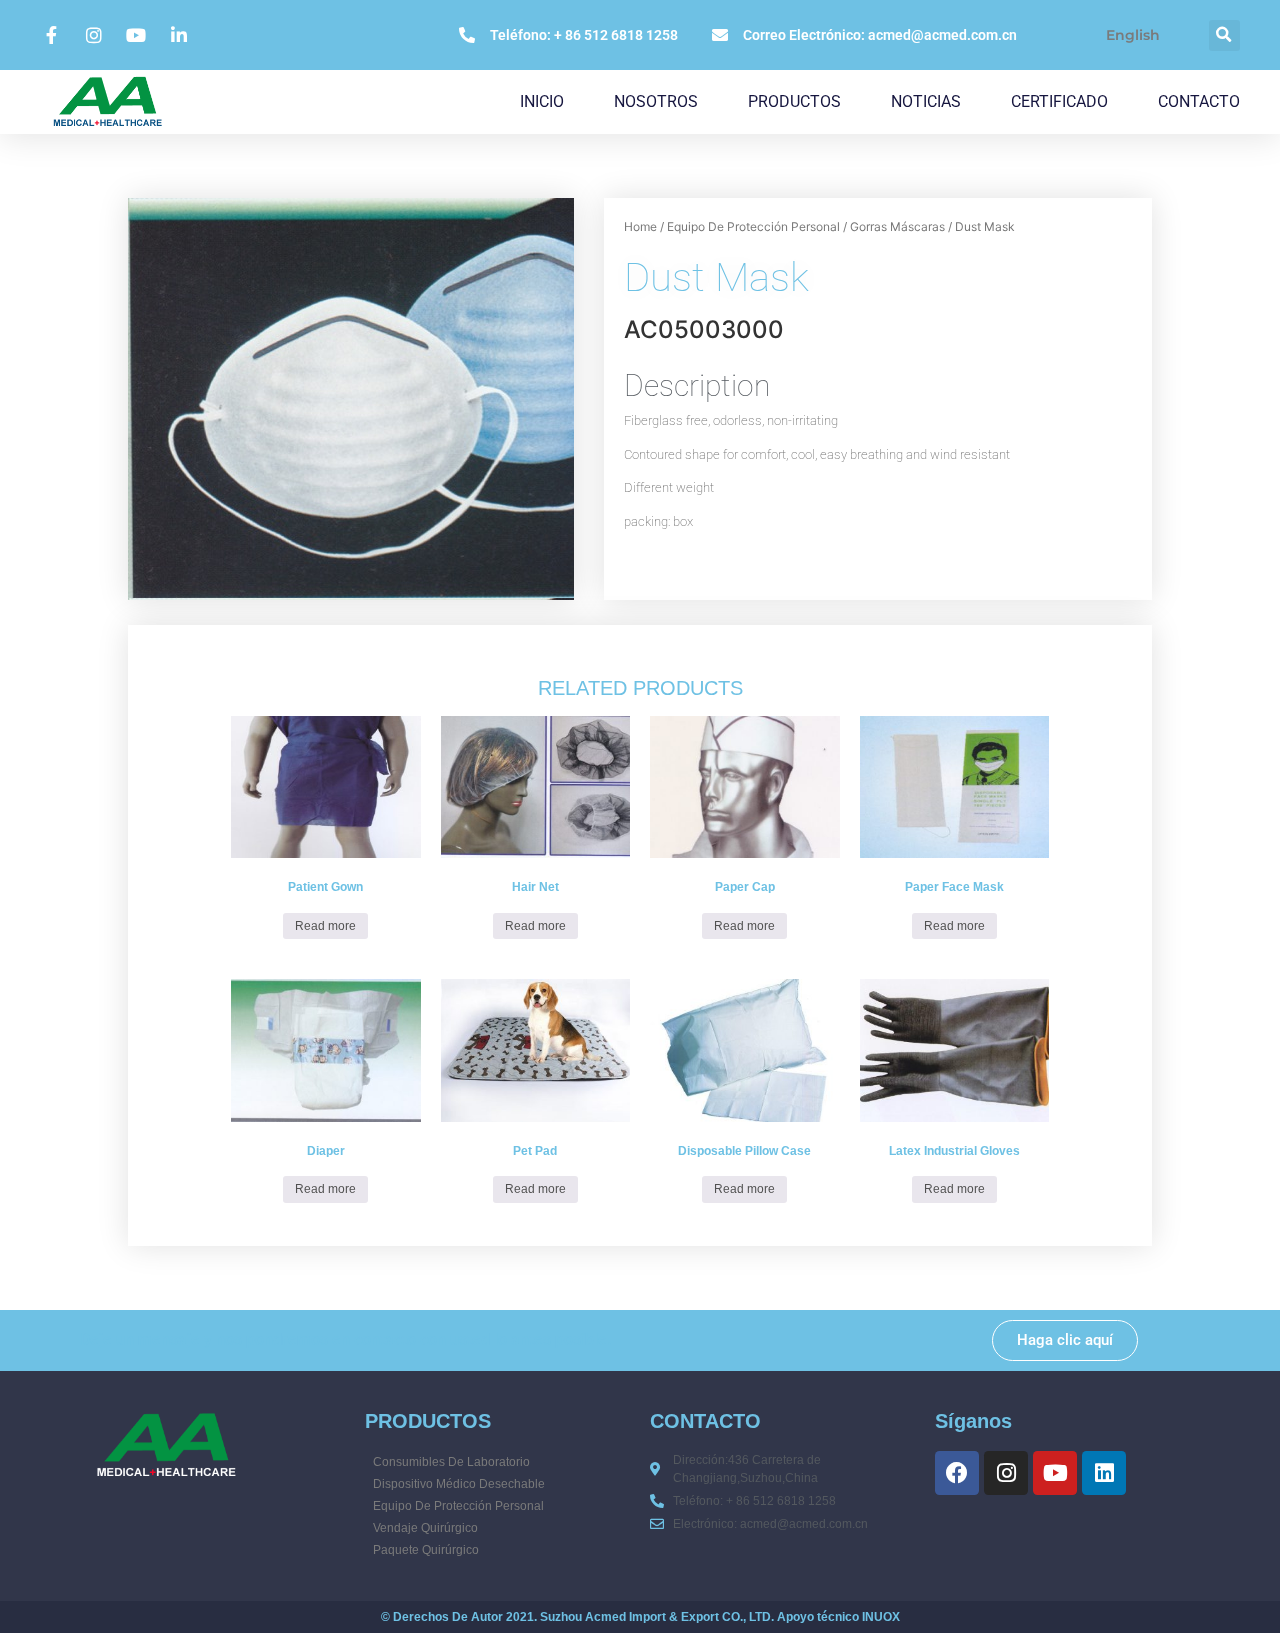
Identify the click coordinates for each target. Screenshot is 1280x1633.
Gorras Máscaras (897, 226)
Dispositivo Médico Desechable (459, 1484)
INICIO (542, 101)
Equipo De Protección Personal (753, 226)
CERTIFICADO (1059, 101)
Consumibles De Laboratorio (451, 1462)
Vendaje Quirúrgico (425, 1528)
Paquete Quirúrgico (426, 1550)
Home (640, 226)
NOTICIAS (926, 101)
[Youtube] (1055, 1473)
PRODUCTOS (794, 101)
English (1133, 35)
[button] (1224, 35)
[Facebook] (957, 1473)
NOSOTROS (656, 101)
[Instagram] (1006, 1473)
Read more (325, 926)
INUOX (881, 1617)
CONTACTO (1199, 101)
